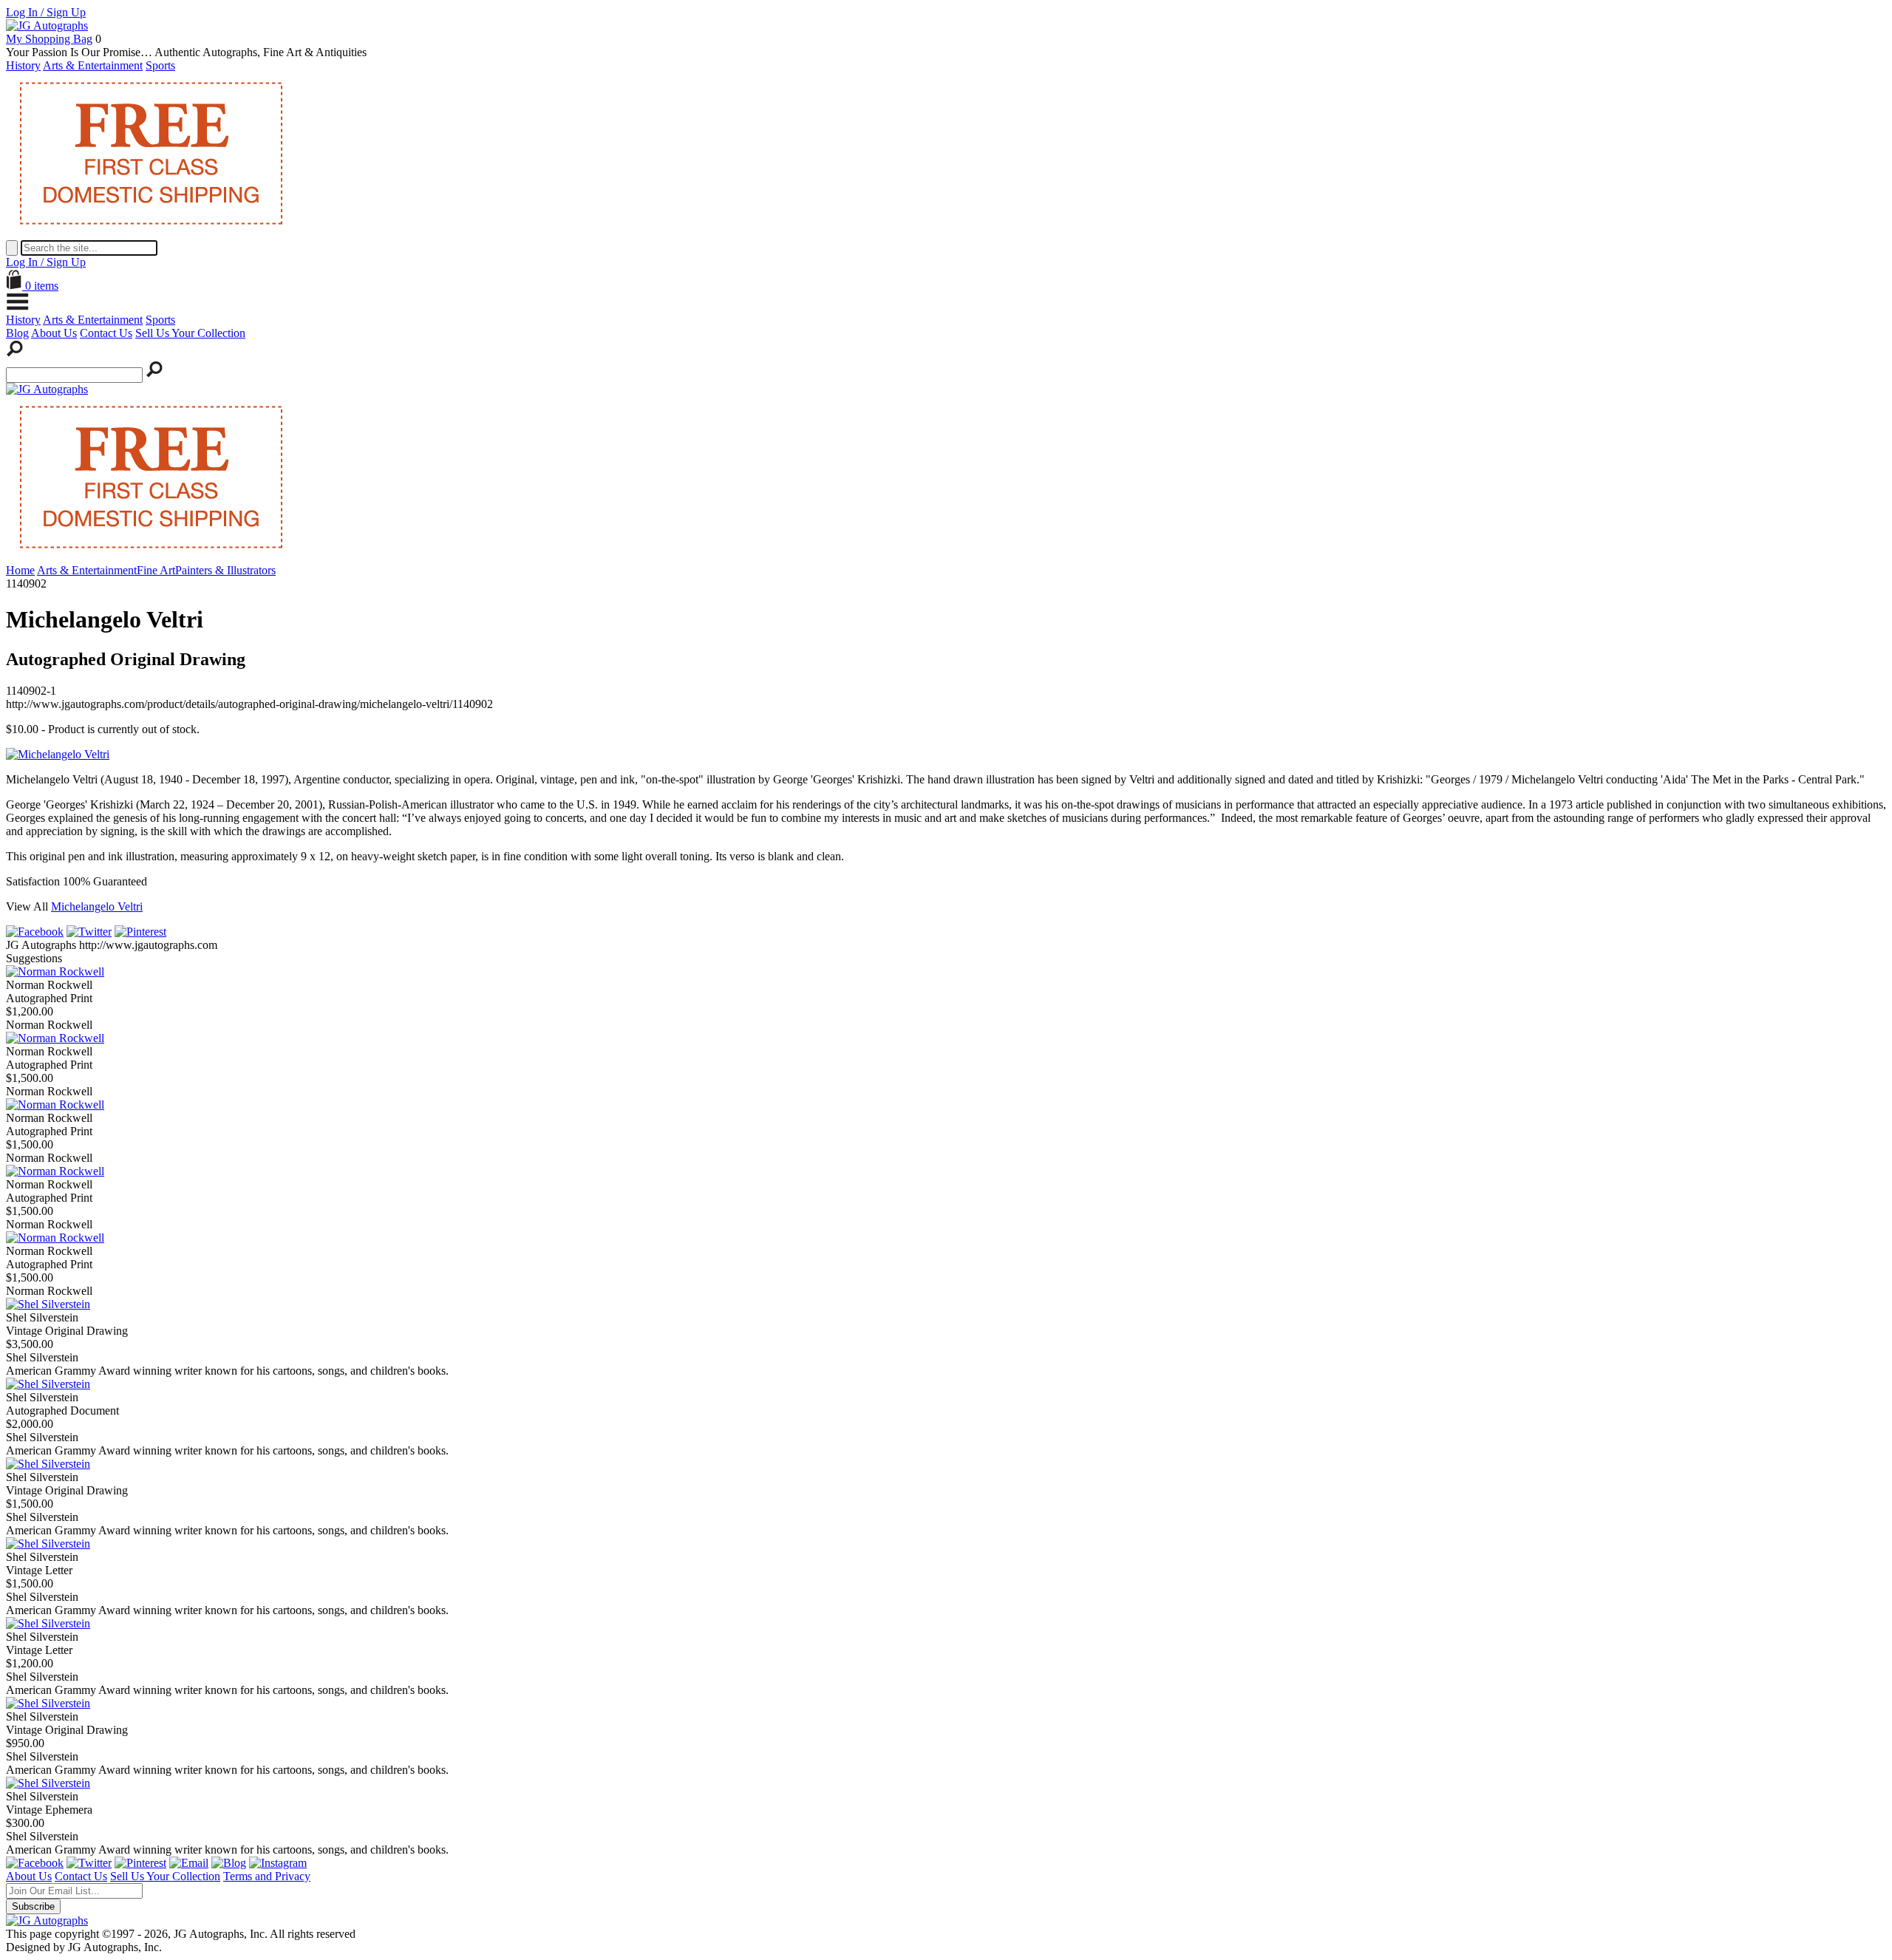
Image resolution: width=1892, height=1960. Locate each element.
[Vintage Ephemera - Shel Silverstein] (48, 1783)
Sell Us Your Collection (190, 333)
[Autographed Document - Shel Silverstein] (48, 1384)
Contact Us (106, 333)
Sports (160, 65)
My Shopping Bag (49, 39)
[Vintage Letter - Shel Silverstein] (48, 1544)
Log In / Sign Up (46, 12)
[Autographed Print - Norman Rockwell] (55, 972)
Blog (17, 333)
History (23, 65)
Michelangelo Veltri (97, 906)
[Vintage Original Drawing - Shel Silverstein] (48, 1304)
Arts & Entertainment (93, 65)
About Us (54, 333)
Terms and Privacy (267, 1876)
